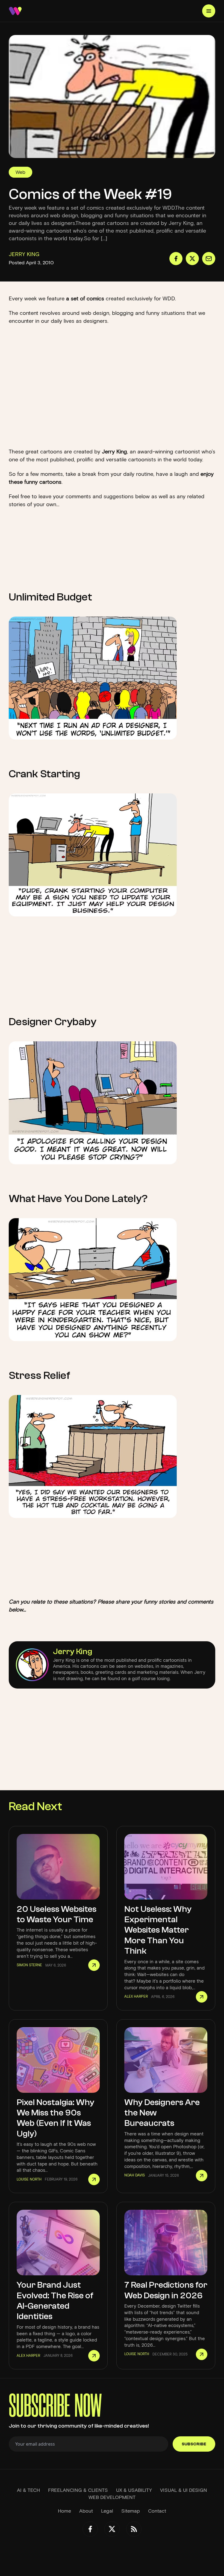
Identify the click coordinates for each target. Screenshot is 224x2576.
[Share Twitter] (192, 259)
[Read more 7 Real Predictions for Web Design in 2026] (202, 2354)
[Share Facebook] (176, 259)
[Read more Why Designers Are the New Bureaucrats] (202, 2176)
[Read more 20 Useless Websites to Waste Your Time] (94, 1965)
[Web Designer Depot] (15, 11)
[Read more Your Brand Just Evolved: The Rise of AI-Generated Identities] (94, 2356)
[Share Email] (209, 259)
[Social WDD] (90, 2529)
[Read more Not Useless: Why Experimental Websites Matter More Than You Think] (202, 1997)
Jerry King (73, 1652)
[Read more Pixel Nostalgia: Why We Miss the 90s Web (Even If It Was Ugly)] (94, 2179)
